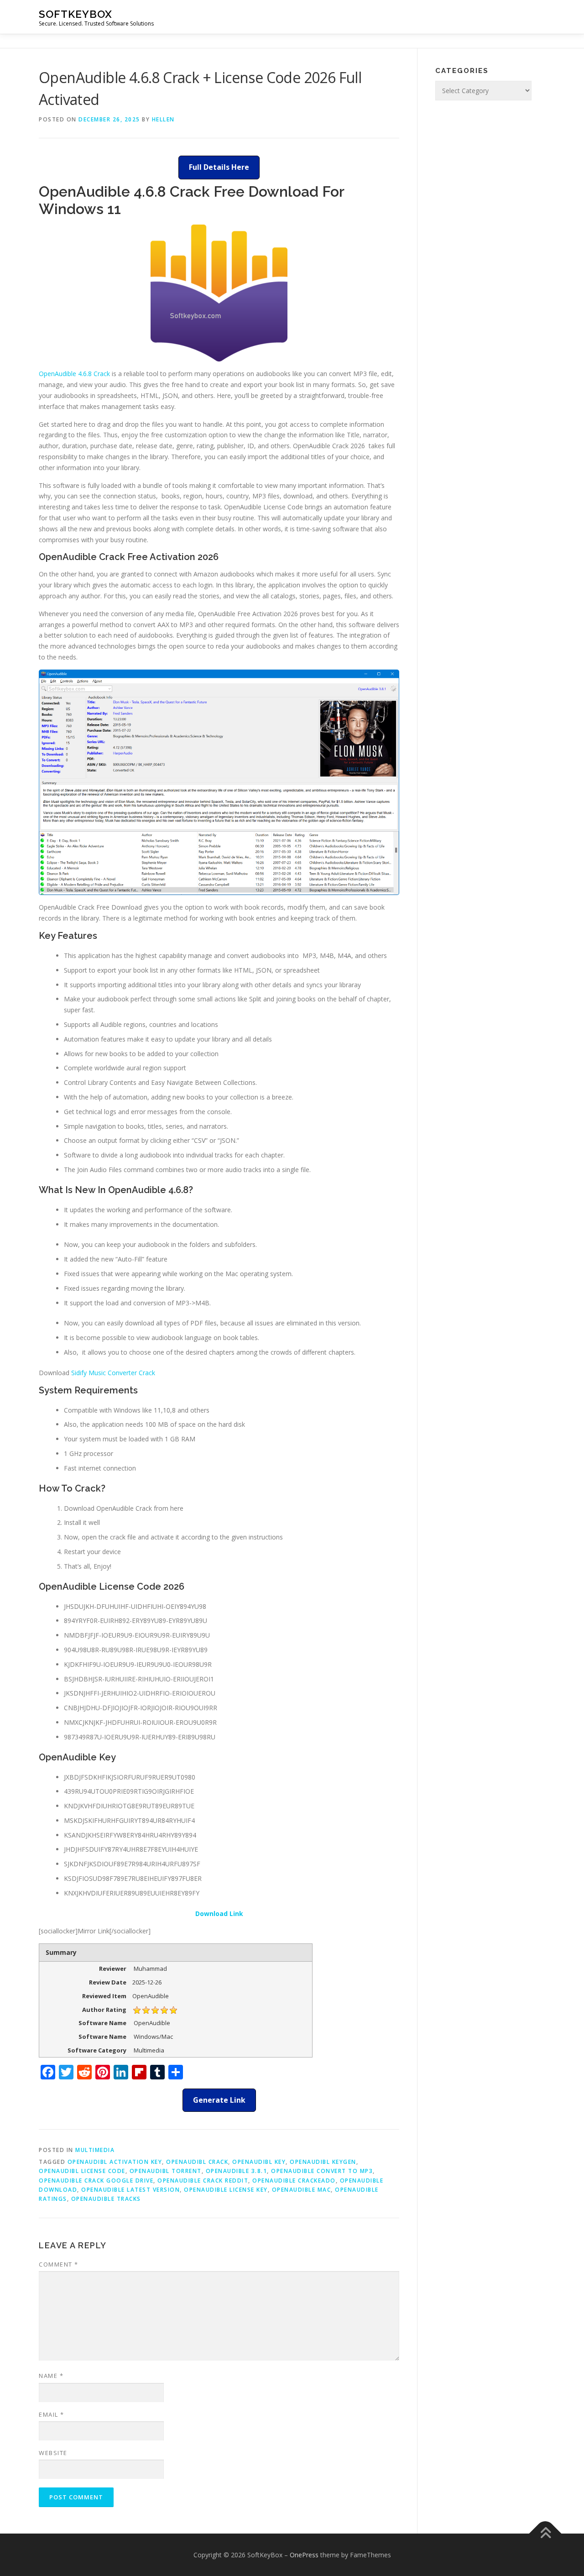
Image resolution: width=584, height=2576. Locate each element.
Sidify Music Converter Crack (113, 1373)
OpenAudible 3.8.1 (237, 2171)
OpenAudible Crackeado (294, 2181)
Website (53, 2453)
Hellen (163, 119)
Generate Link (219, 2100)
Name (51, 2376)
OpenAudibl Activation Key (115, 2162)
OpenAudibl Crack (197, 2162)
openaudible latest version (130, 2190)
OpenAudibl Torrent (166, 2171)
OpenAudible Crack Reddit (203, 2181)
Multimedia (95, 2150)
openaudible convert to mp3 (322, 2171)
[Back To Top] (545, 2533)
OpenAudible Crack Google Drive (96, 2181)
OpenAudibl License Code (82, 2171)
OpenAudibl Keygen (323, 2162)
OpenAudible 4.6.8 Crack (74, 374)
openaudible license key (226, 2190)
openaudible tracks (106, 2199)
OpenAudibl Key (259, 2162)
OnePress (304, 2555)
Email (52, 2414)
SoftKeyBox (76, 14)
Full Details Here (219, 167)
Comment (59, 2264)
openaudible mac (302, 2190)
